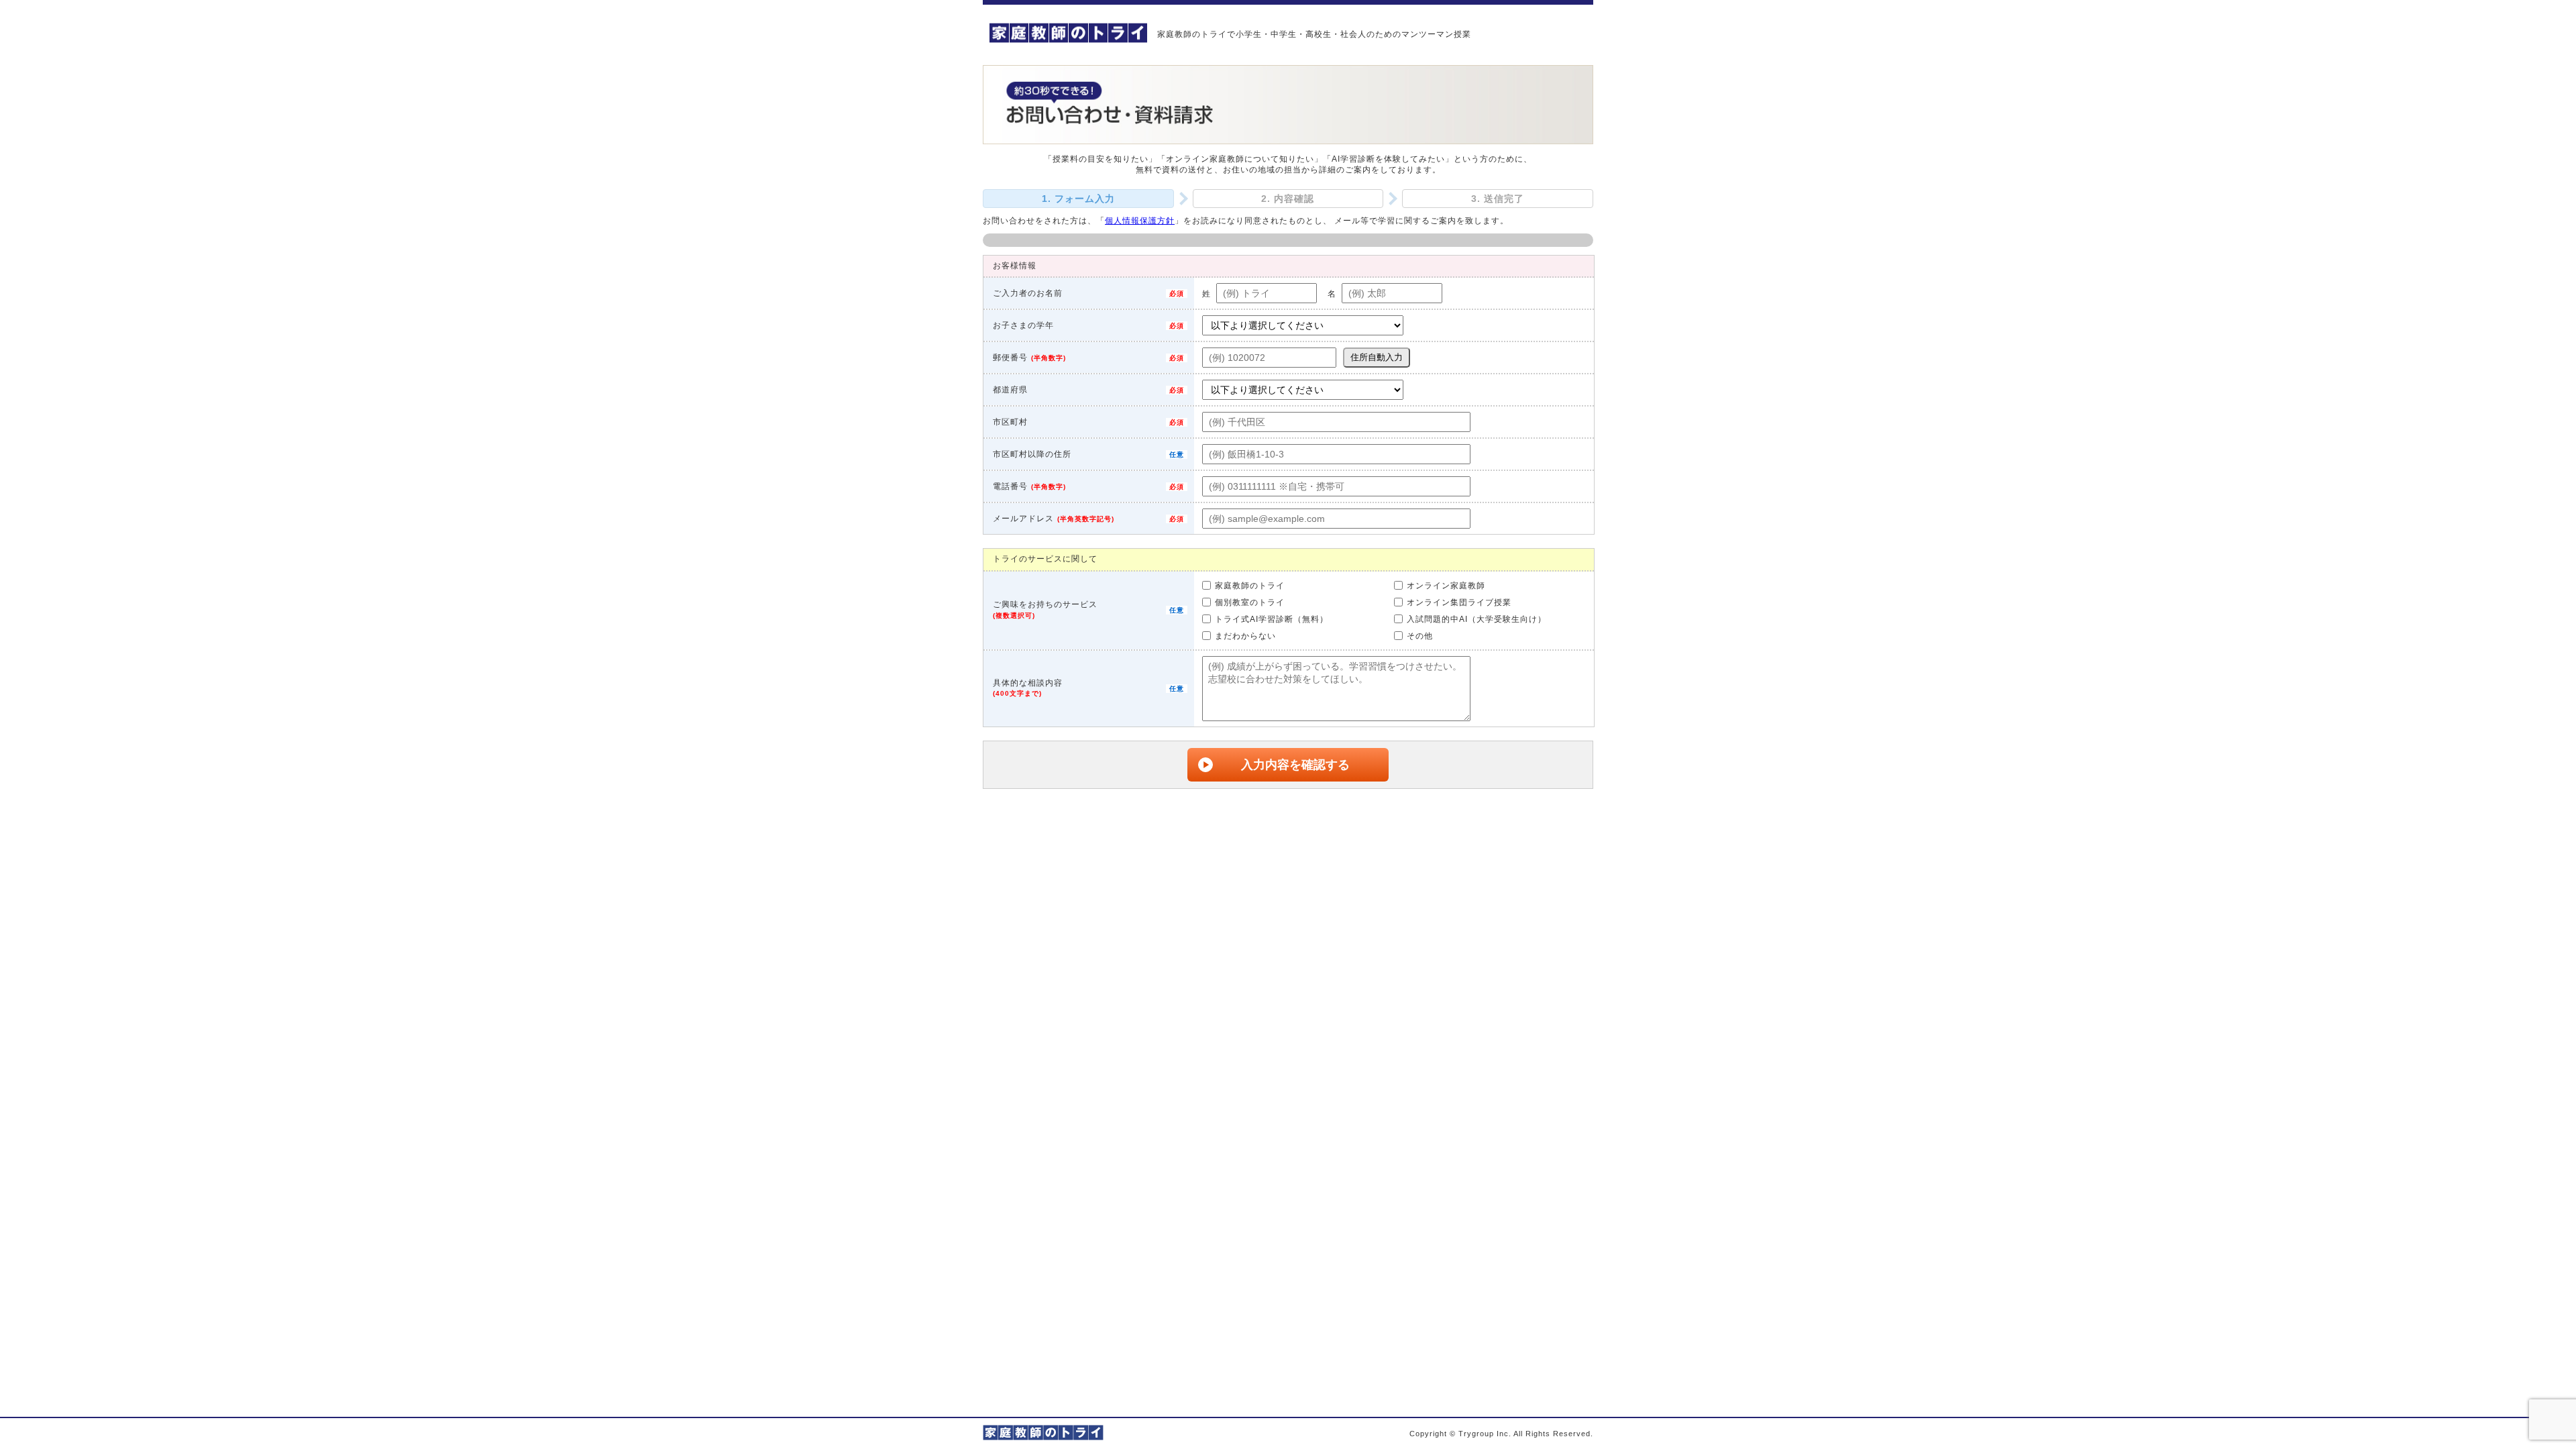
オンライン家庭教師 (1446, 586)
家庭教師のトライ (1250, 586)
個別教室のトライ (1250, 602)
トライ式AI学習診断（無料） (1272, 619)
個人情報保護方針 (1140, 221)
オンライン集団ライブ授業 (1459, 602)
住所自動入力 (1377, 357)
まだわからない (1245, 636)
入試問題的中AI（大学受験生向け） (1477, 619)
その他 (1420, 636)
